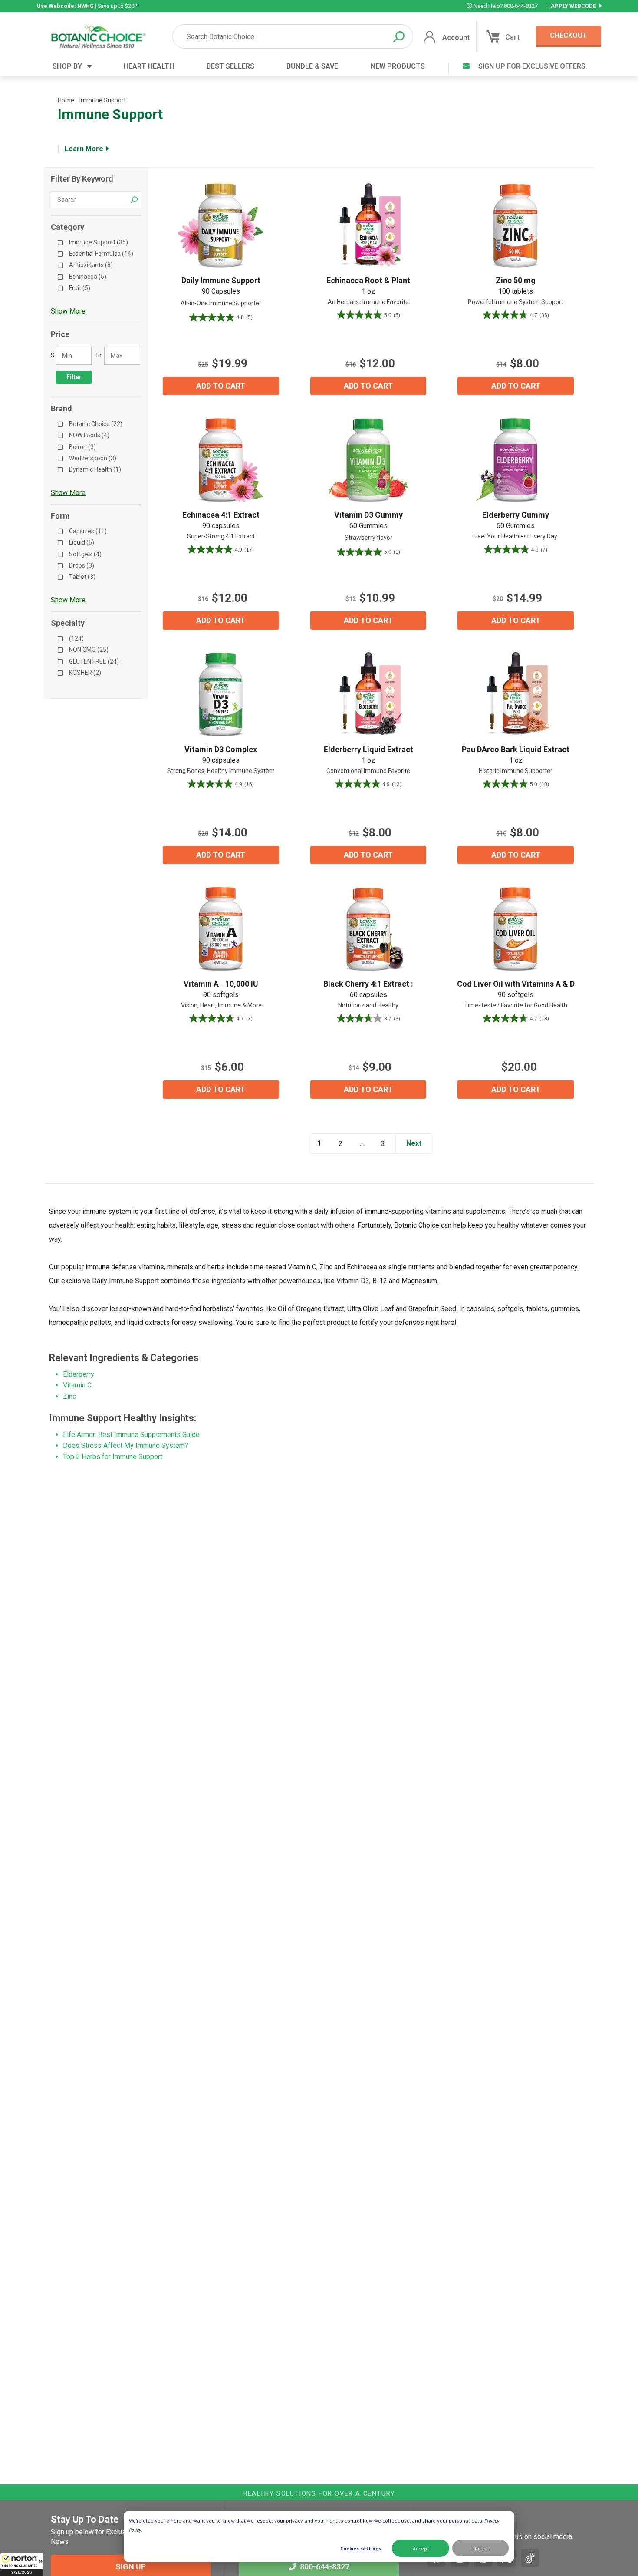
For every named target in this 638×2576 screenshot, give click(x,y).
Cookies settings (361, 2548)
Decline (480, 2548)
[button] (22, 2564)
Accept (421, 2548)
